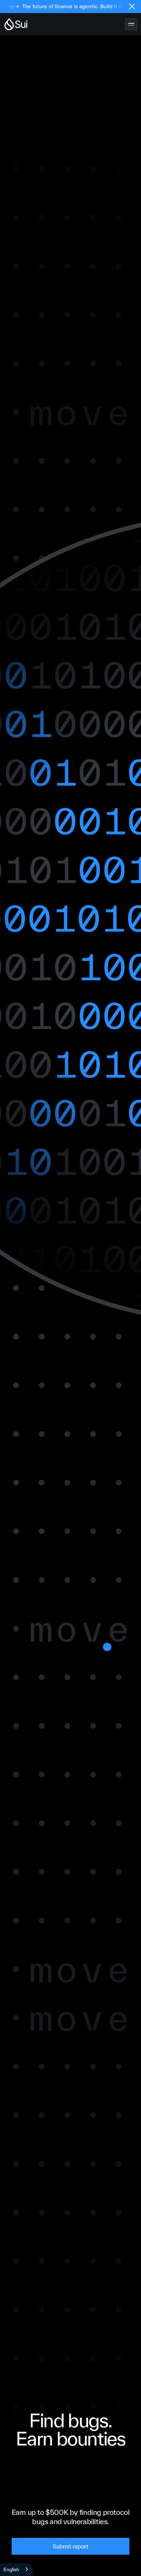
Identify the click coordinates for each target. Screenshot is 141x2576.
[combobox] (16, 2570)
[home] (16, 24)
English (11, 2569)
